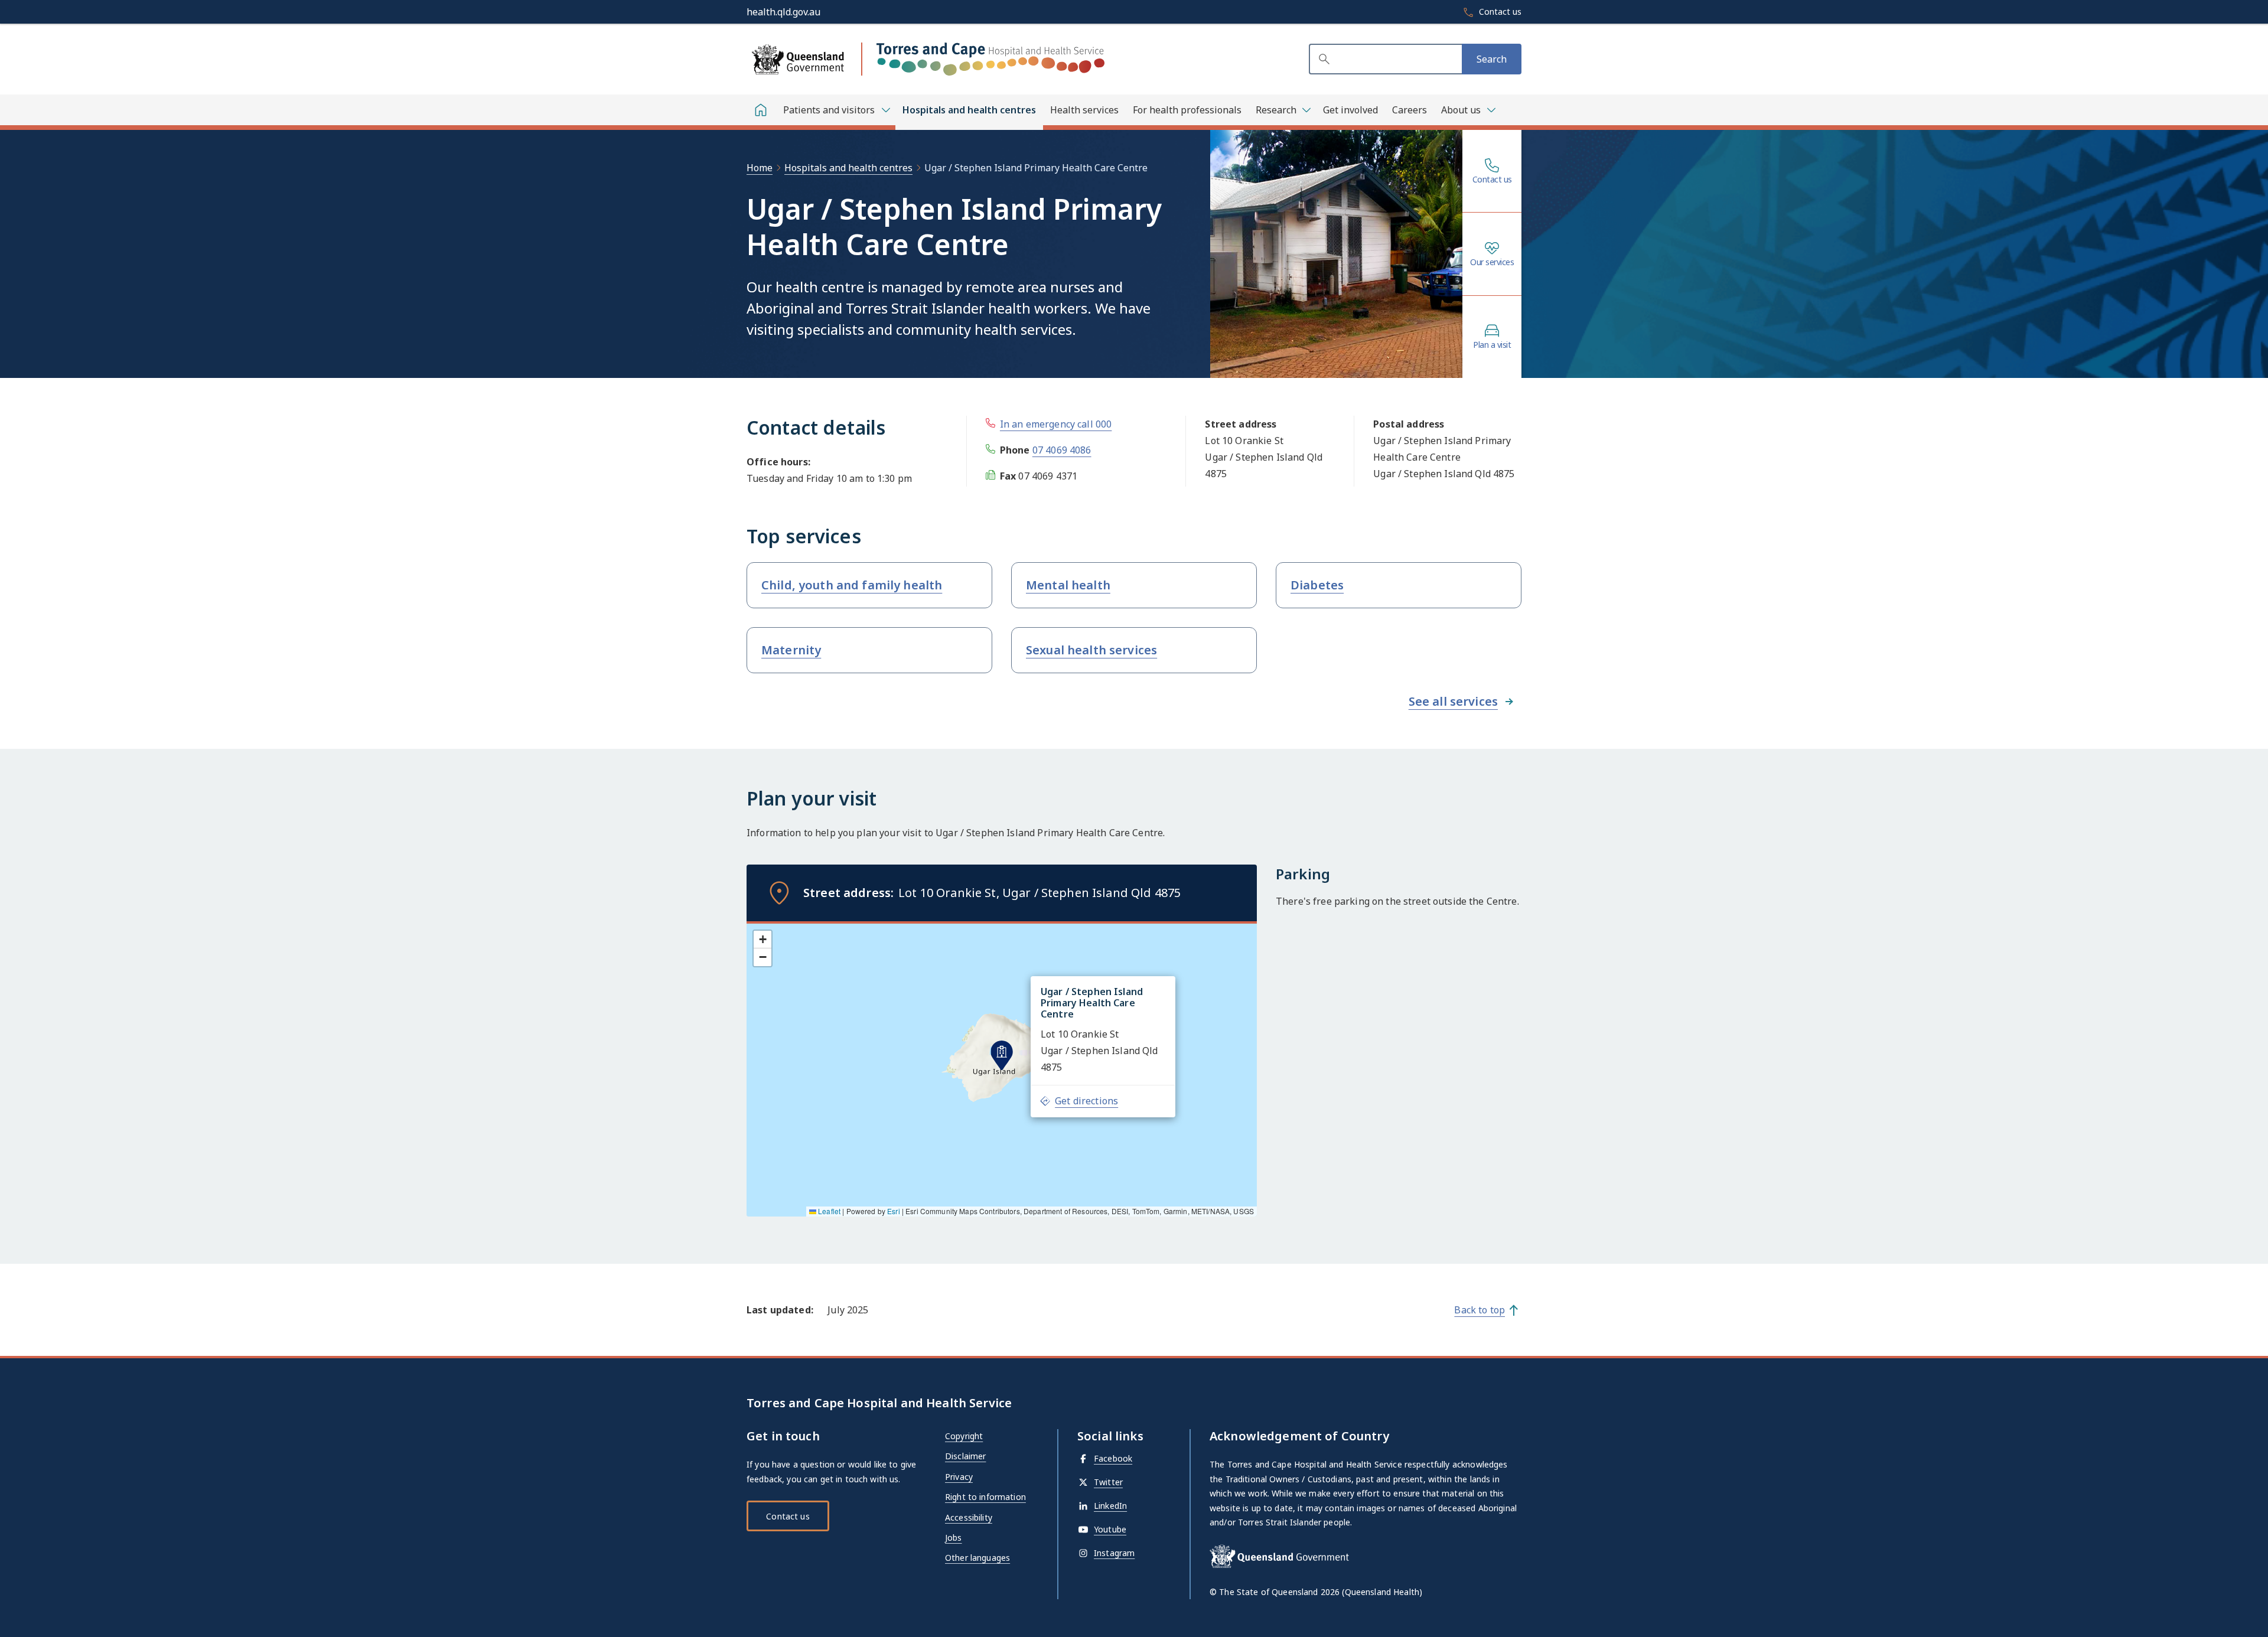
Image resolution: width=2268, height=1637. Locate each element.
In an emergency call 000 (1056, 424)
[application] (1002, 1069)
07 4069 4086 (1062, 450)
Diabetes (1317, 585)
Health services (1084, 110)
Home (760, 168)
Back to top (1480, 1310)
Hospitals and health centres (969, 110)
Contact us (1492, 180)
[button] (1002, 1055)
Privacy (959, 1477)
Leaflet (828, 1211)
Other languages (977, 1558)
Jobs (954, 1537)
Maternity (791, 650)
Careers (1410, 110)
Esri (894, 1211)
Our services (1492, 262)
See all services (1453, 701)
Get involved (1350, 110)
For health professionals (1187, 110)
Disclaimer (965, 1456)
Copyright (964, 1436)
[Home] (761, 110)
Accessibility (969, 1517)
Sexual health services (1091, 650)
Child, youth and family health (852, 585)
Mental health (1068, 585)
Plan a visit (1492, 345)
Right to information (985, 1497)
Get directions (1086, 1101)
